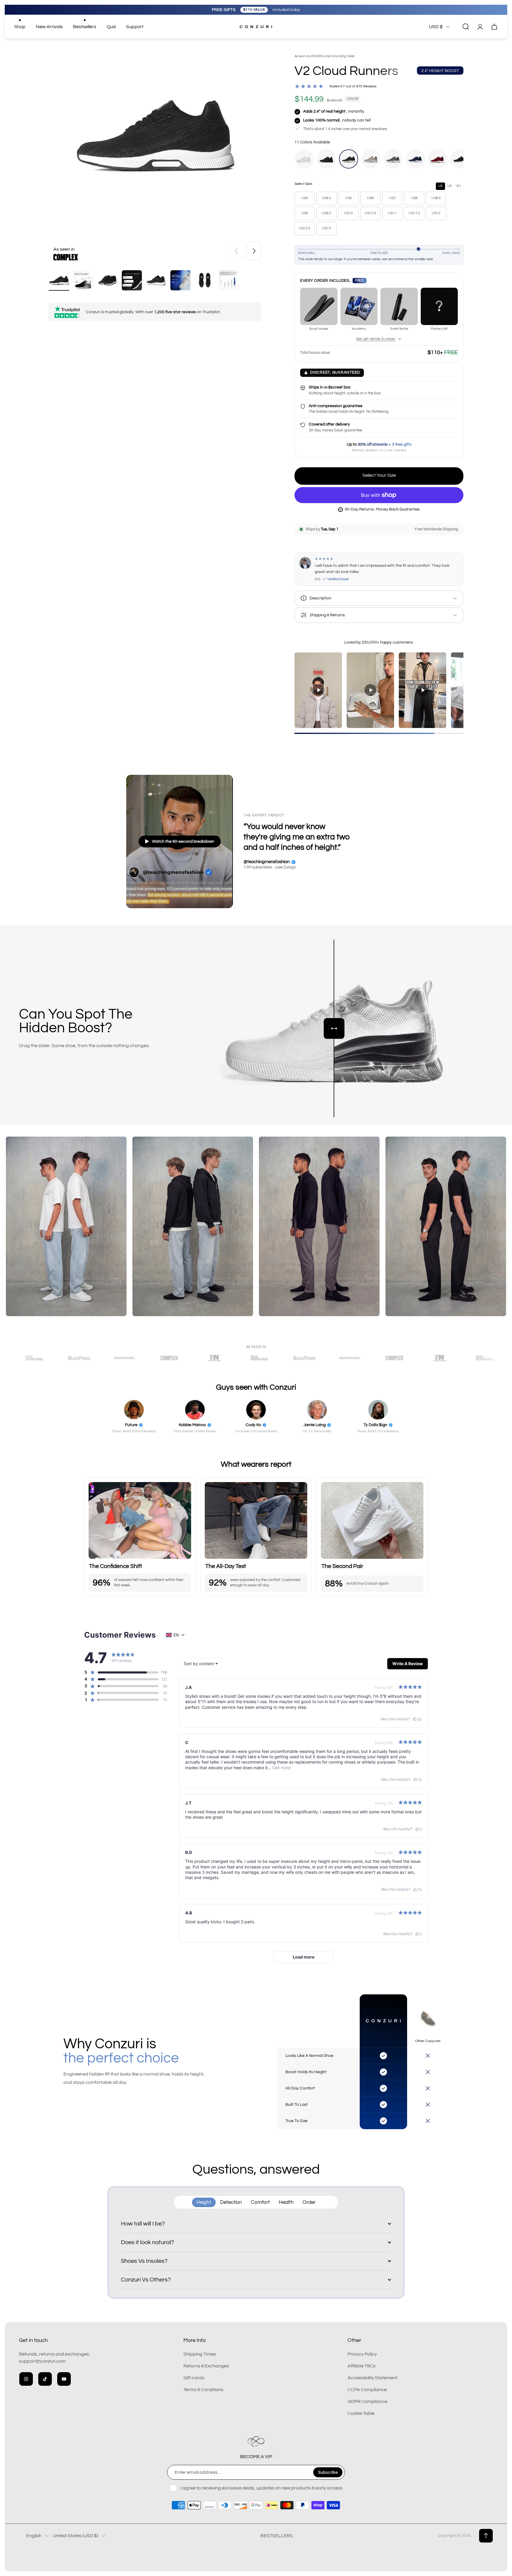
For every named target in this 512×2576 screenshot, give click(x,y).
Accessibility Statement (372, 2378)
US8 (414, 198)
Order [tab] (309, 2202)
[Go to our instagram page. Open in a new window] (26, 2379)
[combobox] (201, 1664)
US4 (305, 198)
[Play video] (318, 690)
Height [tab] (204, 2202)
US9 (305, 213)
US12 (436, 213)
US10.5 (371, 213)
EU (459, 186)
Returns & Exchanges (206, 2366)
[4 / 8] (132, 280)
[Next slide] (254, 251)
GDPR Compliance (367, 2401)
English (34, 2536)
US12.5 (305, 228)
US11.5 (414, 213)
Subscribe (328, 2472)
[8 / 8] (229, 280)
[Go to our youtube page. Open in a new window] (64, 2379)
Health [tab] (286, 2202)
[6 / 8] (180, 280)
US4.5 (327, 198)
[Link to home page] (256, 2441)
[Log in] (480, 27)
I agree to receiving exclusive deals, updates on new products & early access (261, 2488)
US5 (349, 198)
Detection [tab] (231, 2202)
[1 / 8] (59, 280)
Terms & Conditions (203, 2390)
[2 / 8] (83, 280)
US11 (392, 213)
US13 (327, 228)
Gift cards (194, 2378)
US (440, 186)
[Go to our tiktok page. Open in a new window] (45, 2379)
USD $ (436, 27)
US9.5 (327, 213)
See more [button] (281, 1768)
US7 (392, 198)
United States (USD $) (75, 2536)
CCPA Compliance (367, 2390)
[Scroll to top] (486, 2536)
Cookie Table (361, 2413)
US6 (371, 198)
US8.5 (436, 198)
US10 (348, 213)
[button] (121, 1672)
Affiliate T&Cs (361, 2366)
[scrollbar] (379, 733)
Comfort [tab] (260, 2202)
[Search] (466, 27)
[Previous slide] (237, 251)
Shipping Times (200, 2354)
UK (450, 186)
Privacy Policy (362, 2354)
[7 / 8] (205, 280)
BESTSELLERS (277, 2536)
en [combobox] (176, 1635)
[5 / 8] (156, 280)
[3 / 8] (108, 280)
